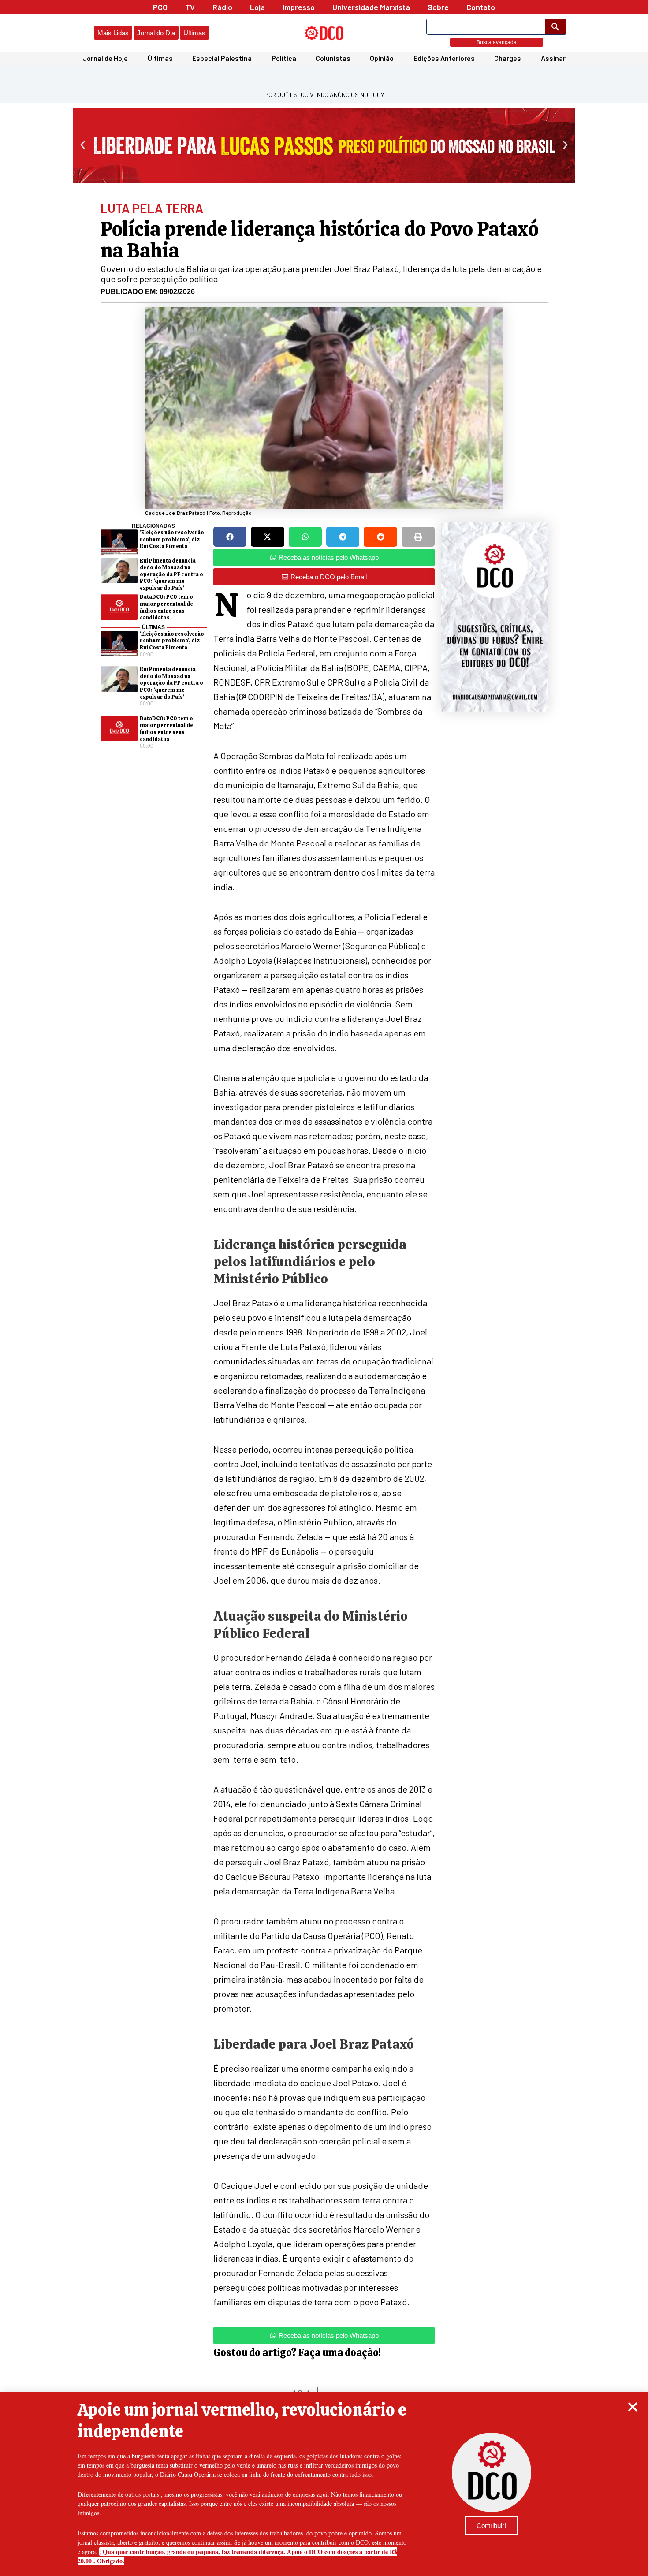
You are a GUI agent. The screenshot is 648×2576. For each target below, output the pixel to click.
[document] (324, 1288)
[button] (633, 2407)
